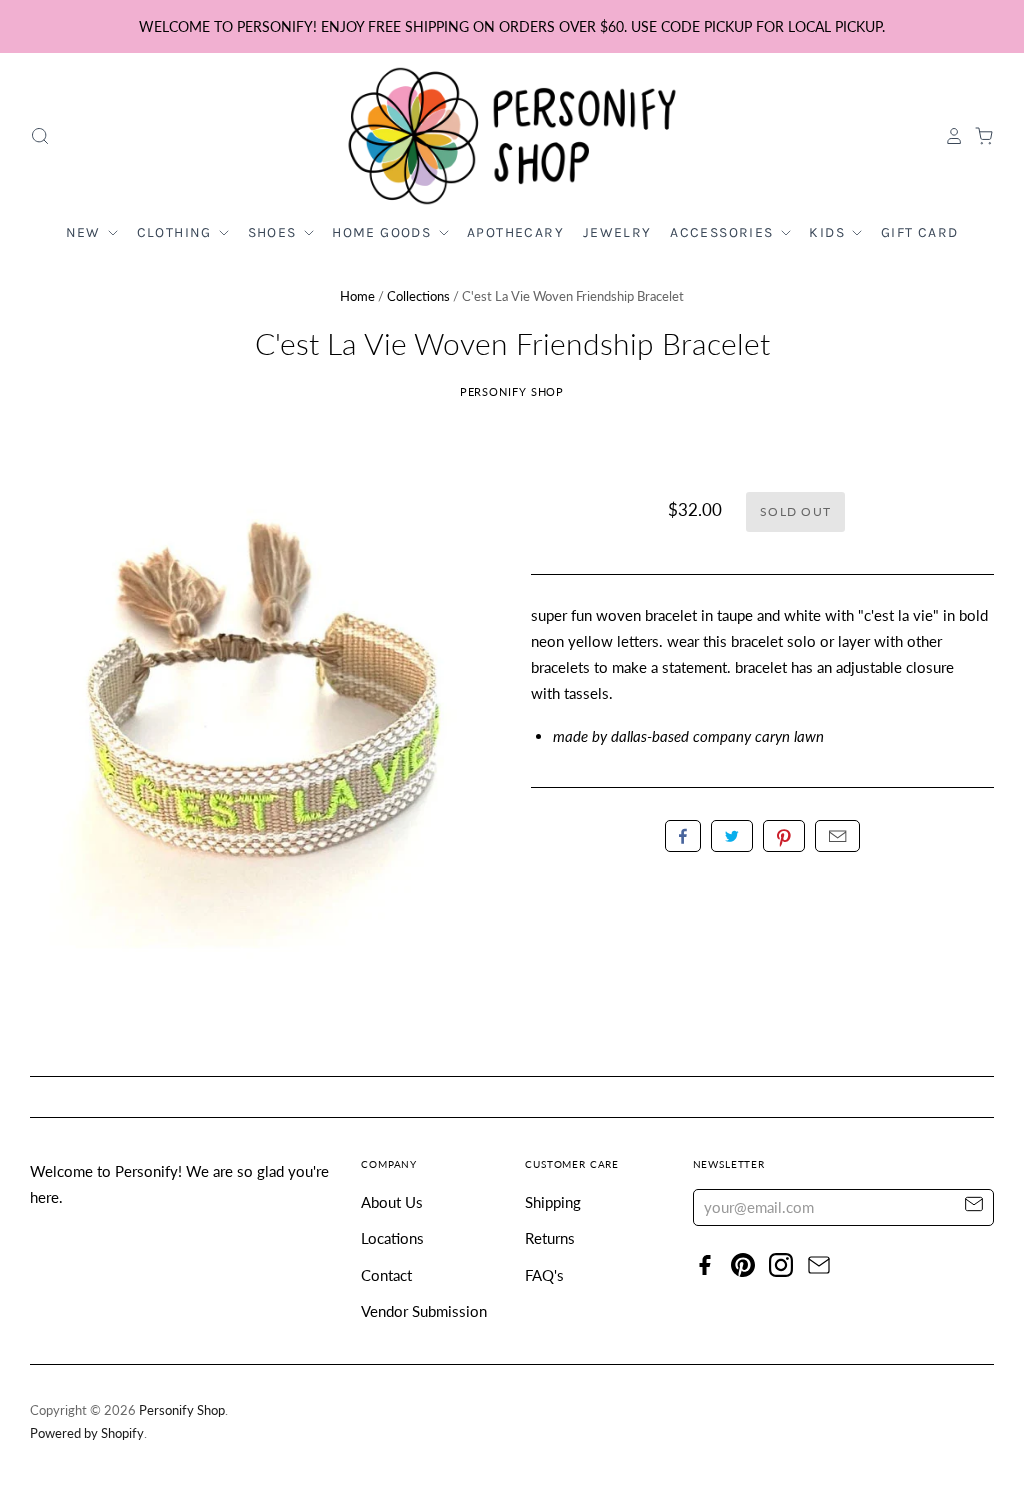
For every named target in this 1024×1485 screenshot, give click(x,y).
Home (357, 296)
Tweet (732, 836)
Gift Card (920, 232)
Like (683, 836)
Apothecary (515, 232)
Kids (829, 232)
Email (837, 836)
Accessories (724, 232)
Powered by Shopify (87, 1433)
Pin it (784, 836)
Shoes (274, 232)
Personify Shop (512, 391)
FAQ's (544, 1275)
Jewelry (617, 232)
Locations (392, 1238)
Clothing (177, 232)
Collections (418, 296)
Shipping (553, 1202)
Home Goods (383, 232)
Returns (550, 1238)
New (86, 232)
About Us (392, 1202)
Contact (386, 1275)
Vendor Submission (424, 1311)
